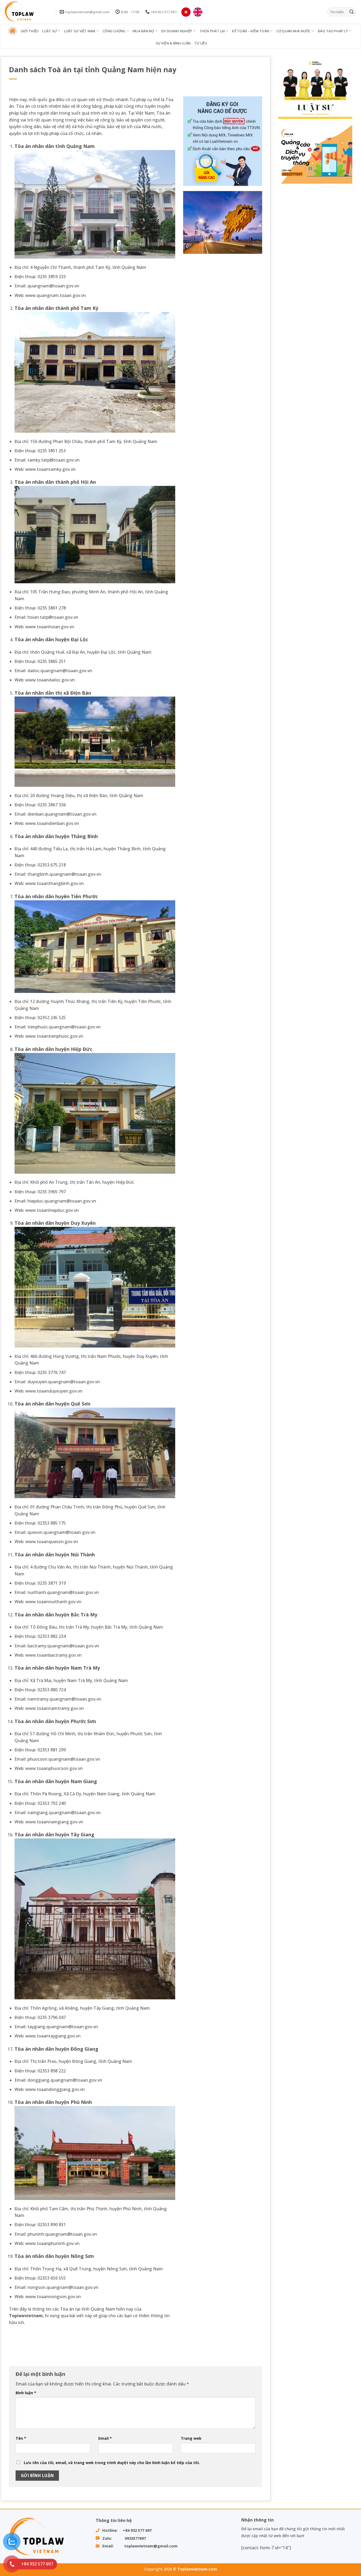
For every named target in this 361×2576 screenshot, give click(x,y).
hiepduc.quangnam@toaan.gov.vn (62, 1201)
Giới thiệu (30, 31)
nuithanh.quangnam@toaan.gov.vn (63, 1592)
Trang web (191, 2438)
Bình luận (26, 2393)
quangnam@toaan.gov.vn (53, 286)
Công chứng (114, 31)
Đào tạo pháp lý (333, 31)
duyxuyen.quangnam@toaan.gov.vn (64, 1382)
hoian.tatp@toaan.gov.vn (53, 617)
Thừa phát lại (212, 31)
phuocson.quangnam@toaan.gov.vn (64, 1759)
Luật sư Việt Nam (80, 31)
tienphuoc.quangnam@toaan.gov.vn (64, 1027)
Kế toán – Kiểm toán (251, 31)
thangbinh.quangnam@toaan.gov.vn (64, 874)
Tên (21, 2438)
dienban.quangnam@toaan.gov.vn (62, 814)
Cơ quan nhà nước (294, 31)
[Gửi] (351, 12)
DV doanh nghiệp (177, 31)
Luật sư (50, 31)
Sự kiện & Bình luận (173, 43)
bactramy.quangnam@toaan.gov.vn (63, 1646)
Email (105, 2438)
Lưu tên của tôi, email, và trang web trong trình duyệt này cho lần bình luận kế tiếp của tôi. (112, 2463)
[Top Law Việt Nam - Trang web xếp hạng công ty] (26, 12)
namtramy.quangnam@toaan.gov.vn (64, 1699)
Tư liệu (201, 43)
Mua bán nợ (143, 31)
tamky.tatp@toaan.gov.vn (54, 460)
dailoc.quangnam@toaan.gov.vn (60, 671)
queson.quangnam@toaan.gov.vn (61, 1532)
